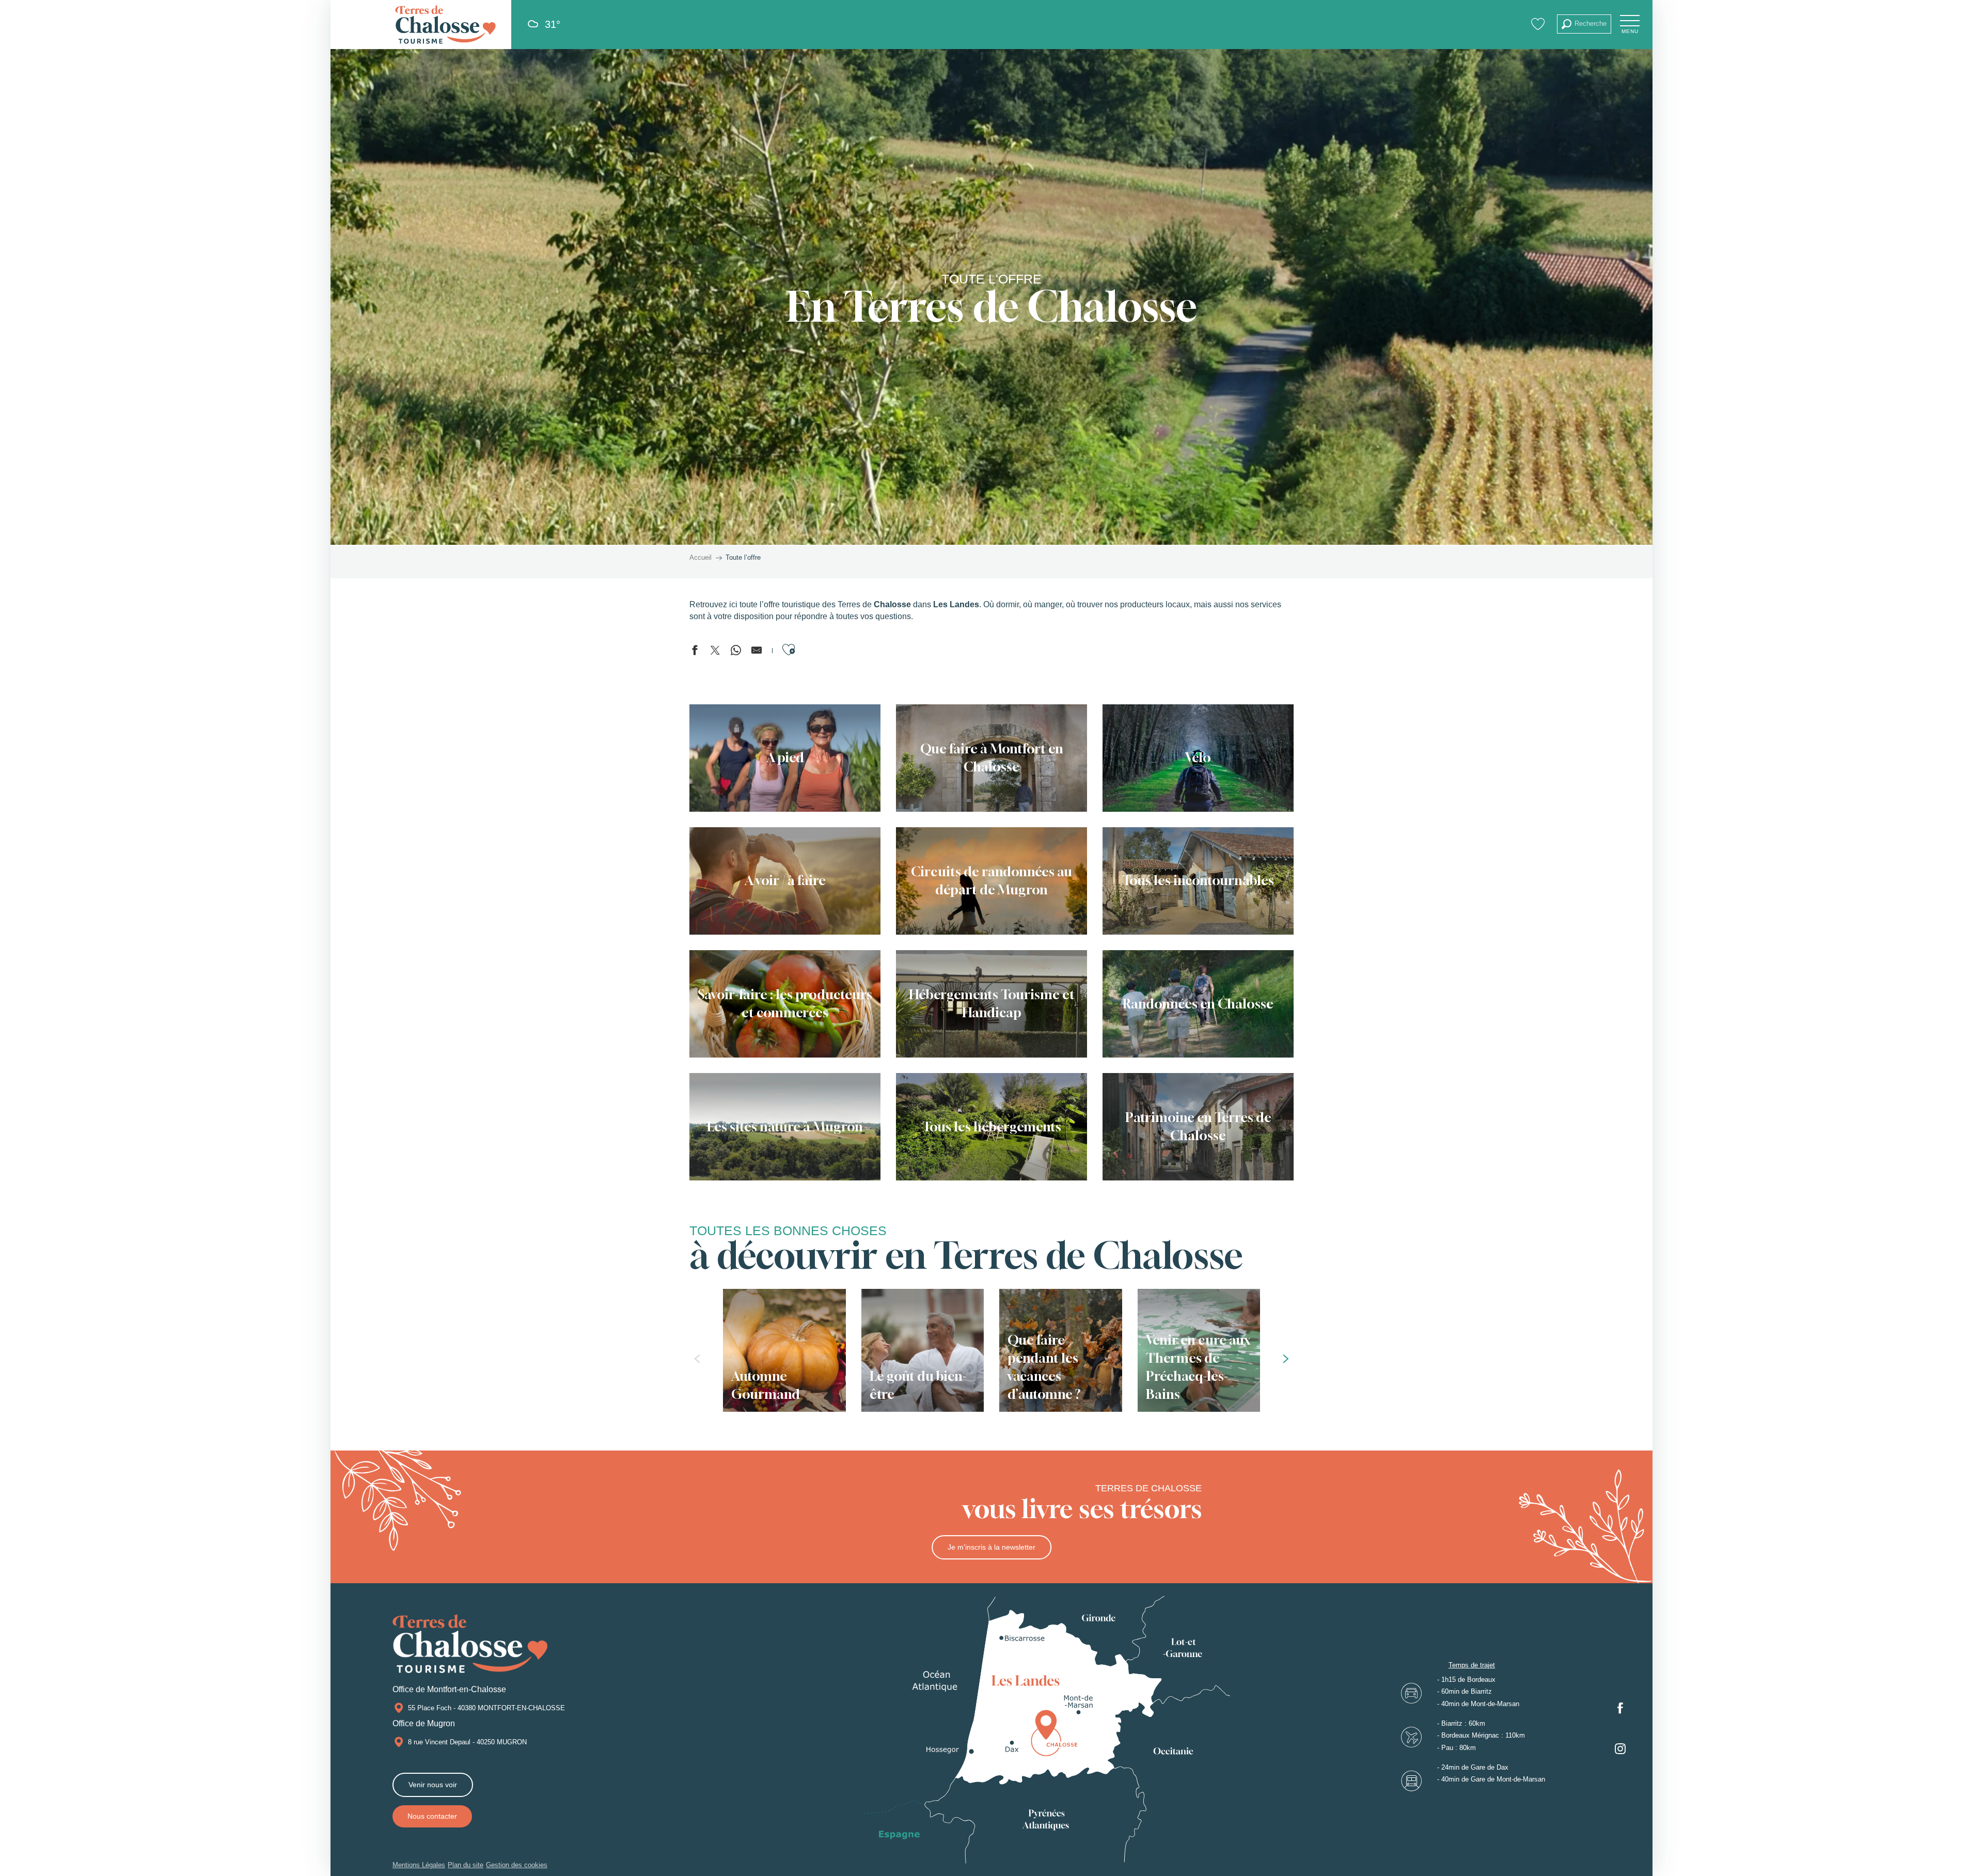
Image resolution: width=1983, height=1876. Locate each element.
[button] (1584, 24)
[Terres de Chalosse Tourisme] (445, 25)
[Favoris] (1539, 24)
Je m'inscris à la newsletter (991, 1547)
